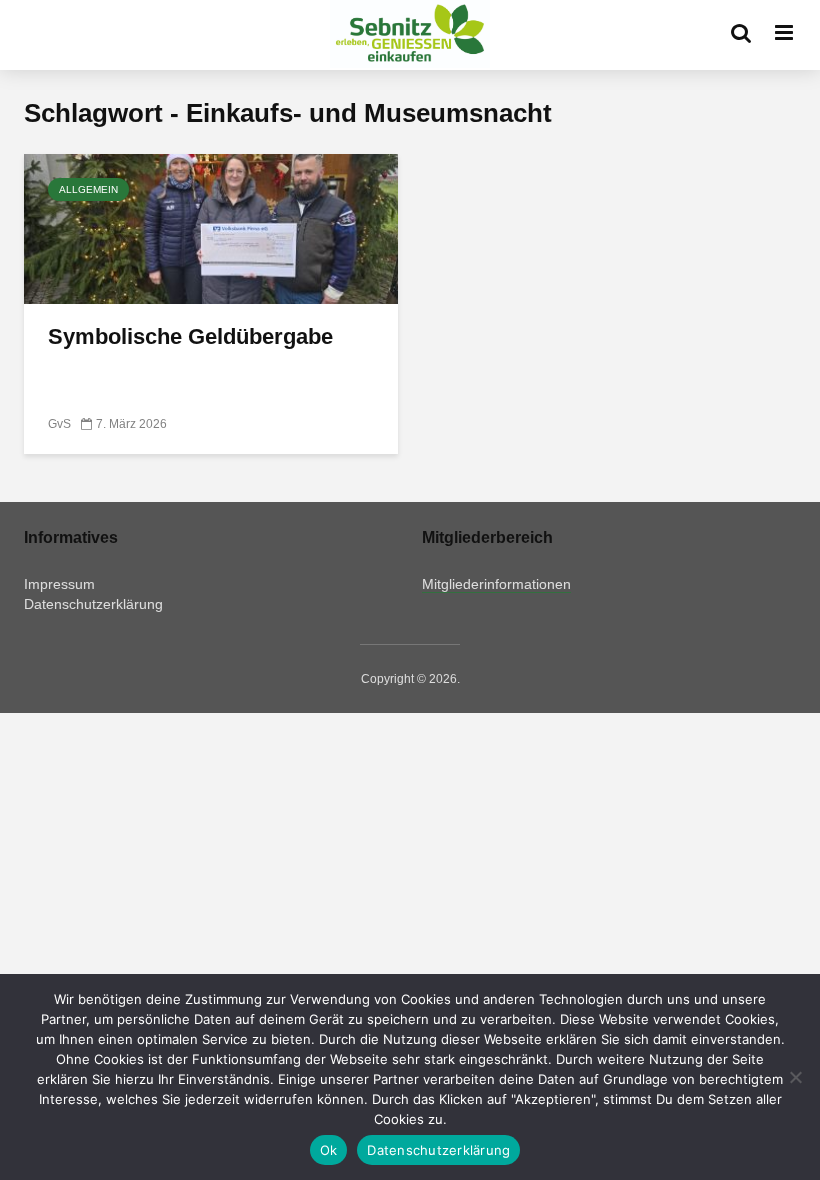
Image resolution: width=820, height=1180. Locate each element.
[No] (795, 1077)
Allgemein (88, 189)
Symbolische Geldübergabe (190, 336)
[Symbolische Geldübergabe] (211, 227)
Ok (329, 1150)
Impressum (59, 584)
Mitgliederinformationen (496, 584)
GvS (59, 424)
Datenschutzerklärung (93, 604)
